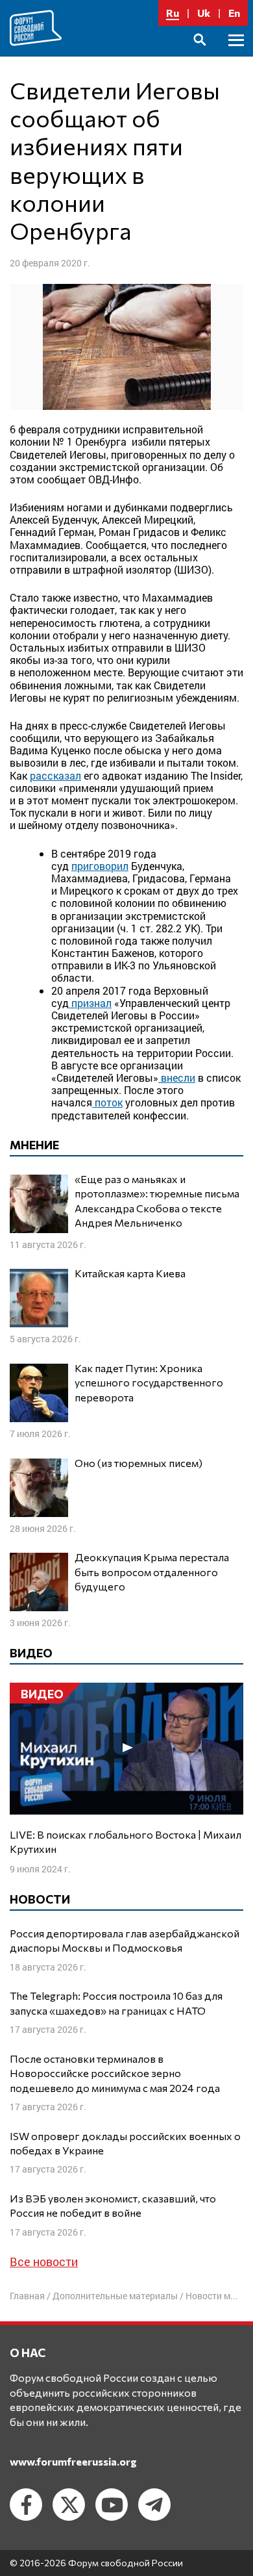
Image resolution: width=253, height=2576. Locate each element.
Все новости (44, 2262)
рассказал (55, 775)
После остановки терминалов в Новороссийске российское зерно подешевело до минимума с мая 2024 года (115, 2073)
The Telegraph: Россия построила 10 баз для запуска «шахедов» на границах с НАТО (116, 2003)
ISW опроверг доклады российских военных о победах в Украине (125, 2143)
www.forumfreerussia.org (73, 2461)
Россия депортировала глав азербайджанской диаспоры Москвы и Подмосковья (125, 1940)
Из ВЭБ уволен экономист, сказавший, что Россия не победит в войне (113, 2205)
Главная (27, 2296)
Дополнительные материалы (115, 2296)
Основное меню (236, 55)
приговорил (100, 866)
